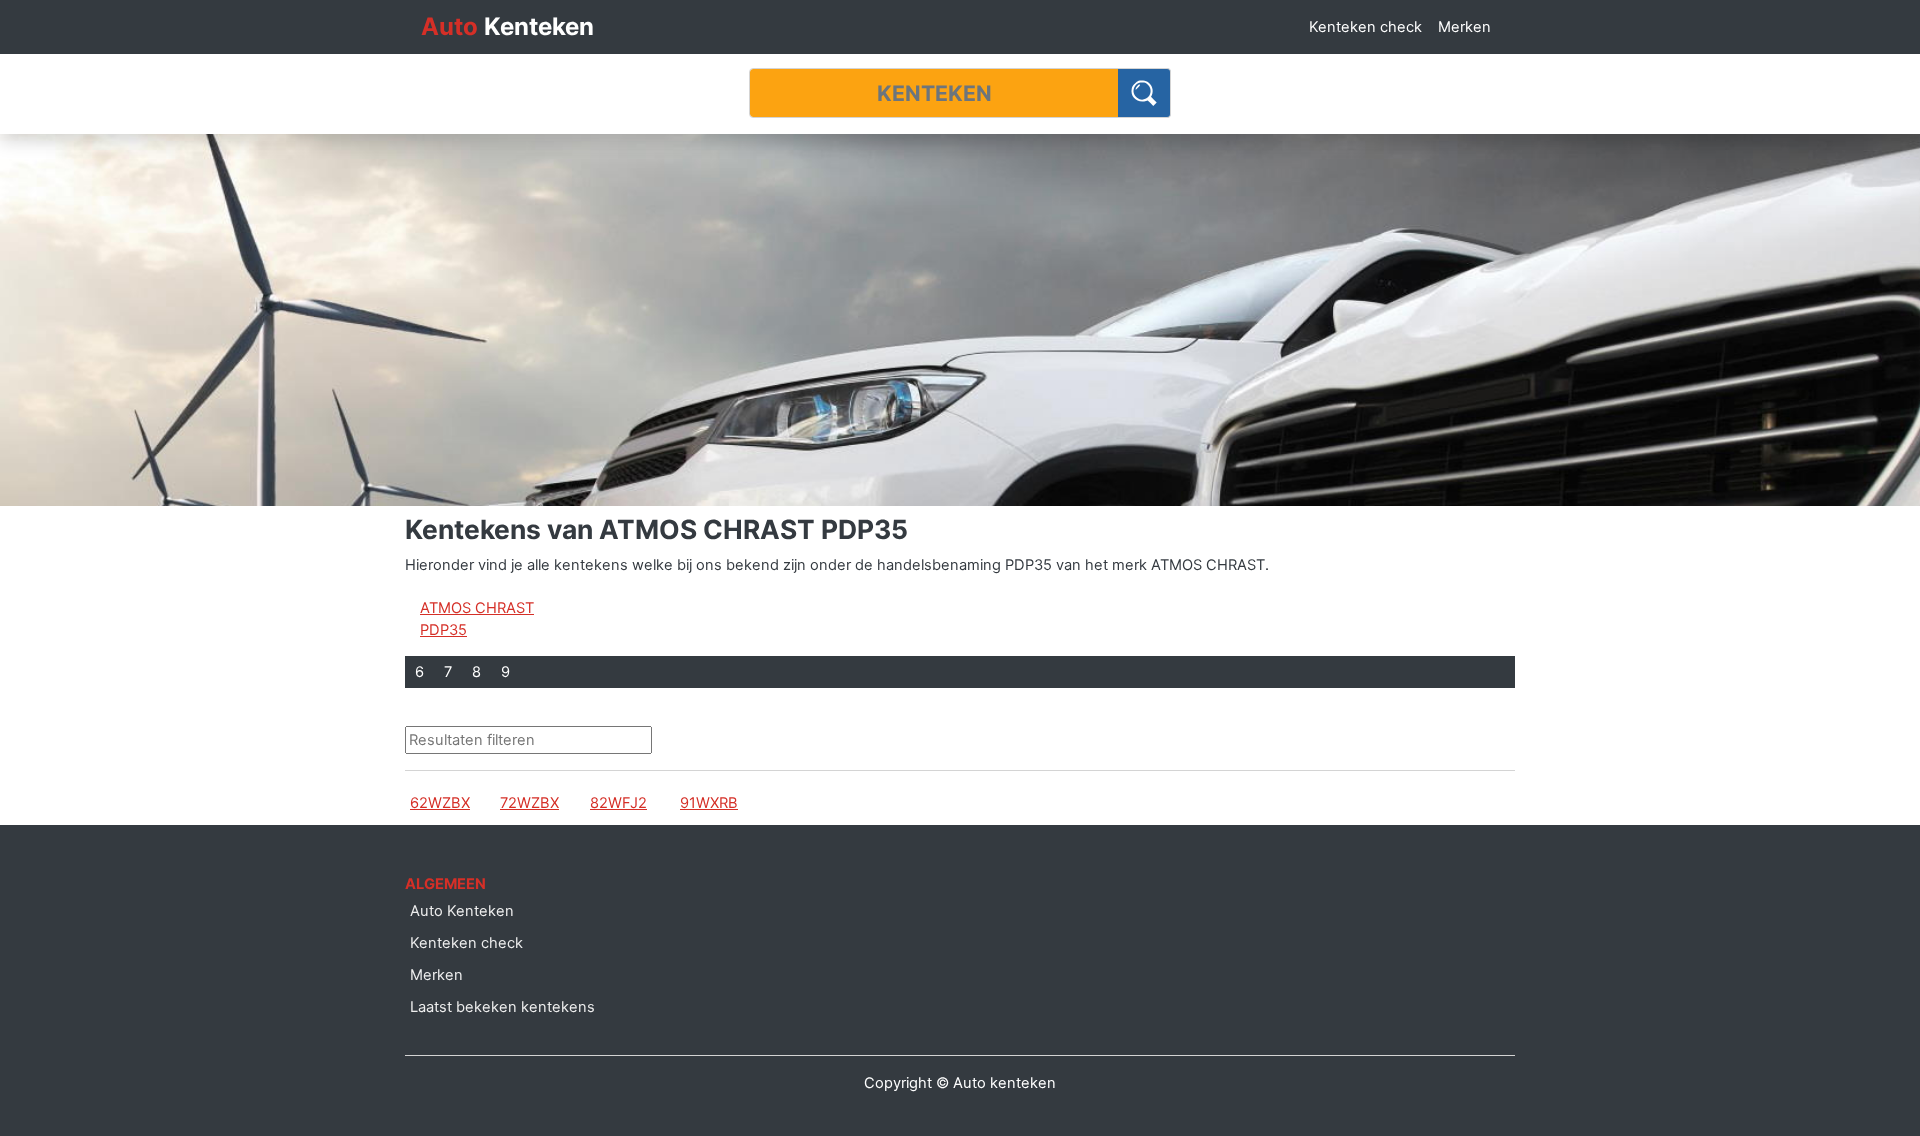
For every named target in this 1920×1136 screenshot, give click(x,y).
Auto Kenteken (462, 911)
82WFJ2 (618, 803)
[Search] (1144, 93)
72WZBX (529, 803)
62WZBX (440, 803)
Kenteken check (1365, 27)
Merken (1464, 27)
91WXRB (709, 803)
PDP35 (443, 630)
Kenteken (507, 26)
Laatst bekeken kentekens (502, 1007)
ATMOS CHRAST (477, 608)
